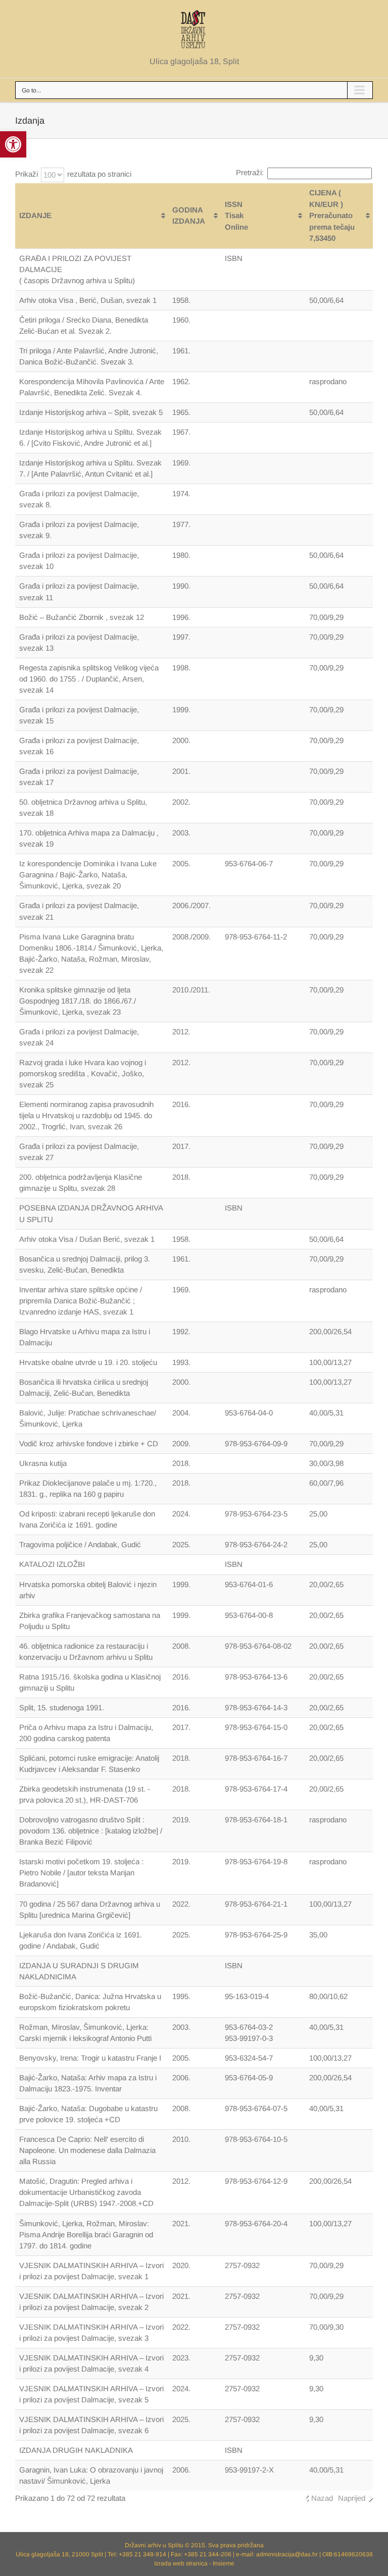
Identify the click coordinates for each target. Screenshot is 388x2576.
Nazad (322, 2498)
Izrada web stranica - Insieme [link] (194, 2563)
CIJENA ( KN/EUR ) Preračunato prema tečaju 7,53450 (332, 215)
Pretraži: (250, 172)
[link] (13, 144)
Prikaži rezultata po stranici (73, 174)
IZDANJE (35, 215)
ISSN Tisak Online (236, 216)
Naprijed (352, 2498)
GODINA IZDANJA (189, 216)
